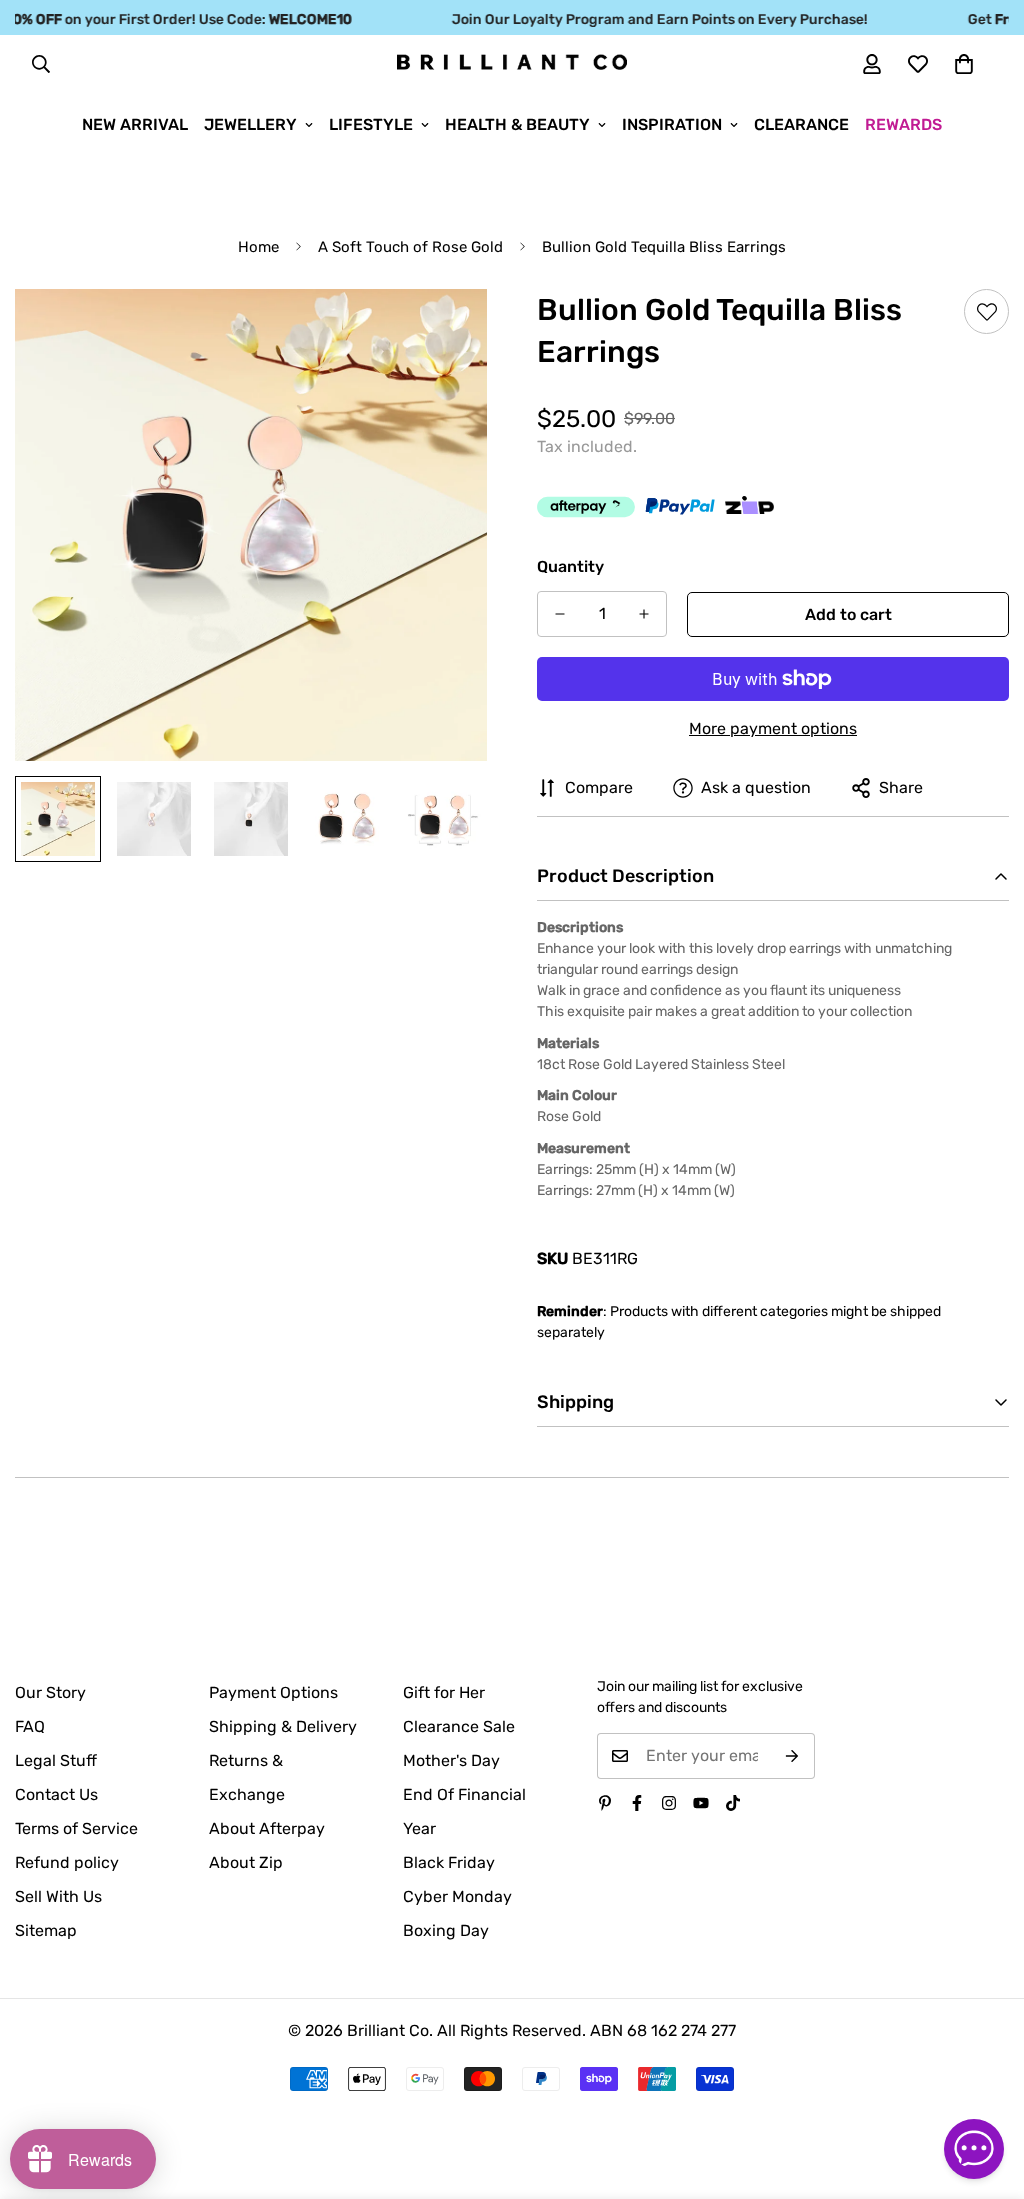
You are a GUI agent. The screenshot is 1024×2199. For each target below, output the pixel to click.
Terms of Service (76, 1828)
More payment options (773, 728)
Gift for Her (444, 1692)
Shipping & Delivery (283, 1726)
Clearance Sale (459, 1726)
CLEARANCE (801, 124)
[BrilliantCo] (512, 63)
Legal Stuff (56, 1760)
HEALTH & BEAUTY (517, 124)
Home (258, 247)
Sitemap (46, 1930)
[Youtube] (701, 1803)
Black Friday (449, 1862)
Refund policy (67, 1862)
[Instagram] (669, 1803)
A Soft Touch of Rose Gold (410, 247)
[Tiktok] (733, 1803)
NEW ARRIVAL (135, 124)
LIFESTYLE (371, 124)
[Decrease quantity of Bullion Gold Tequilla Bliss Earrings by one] (560, 614)
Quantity (570, 566)
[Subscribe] (792, 1756)
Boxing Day (446, 1930)
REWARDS (903, 124)
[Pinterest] (605, 1803)
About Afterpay (267, 1828)
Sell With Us (58, 1896)
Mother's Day (451, 1760)
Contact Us (56, 1794)
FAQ (30, 1726)
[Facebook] (637, 1803)
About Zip (246, 1862)
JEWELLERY (250, 124)
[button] (964, 64)
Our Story (50, 1692)
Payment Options (273, 1692)
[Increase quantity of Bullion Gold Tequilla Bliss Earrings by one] (644, 614)
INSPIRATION (672, 124)
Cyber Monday (457, 1896)
